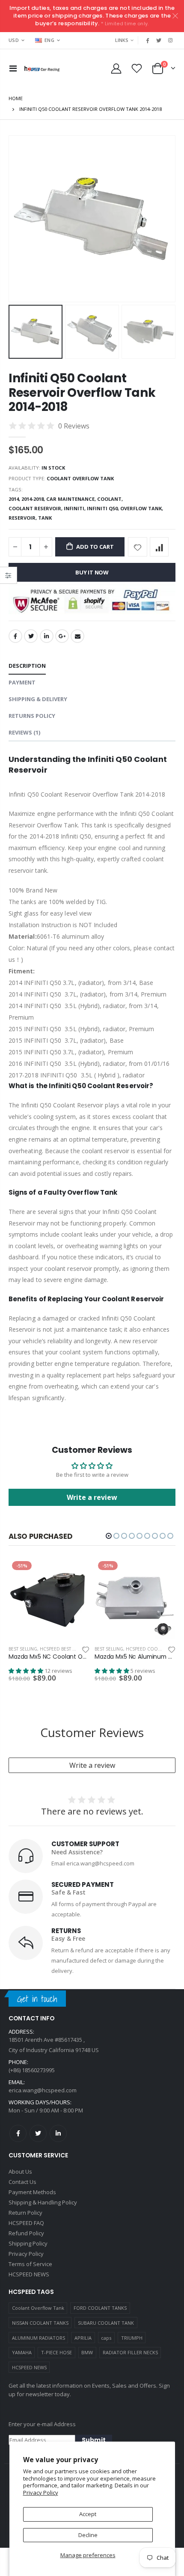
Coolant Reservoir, (36, 508)
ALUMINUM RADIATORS (39, 2338)
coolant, (111, 499)
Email (77, 636)
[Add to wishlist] (138, 547)
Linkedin (58, 2133)
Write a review (92, 1765)
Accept (88, 2514)
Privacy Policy (41, 2493)
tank (45, 518)
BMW (87, 2352)
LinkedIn (47, 636)
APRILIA (83, 2338)
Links (122, 40)
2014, (15, 499)
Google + (62, 636)
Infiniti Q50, (104, 508)
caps (106, 2338)
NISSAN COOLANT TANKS (40, 2323)
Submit (94, 2440)
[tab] (27, 666)
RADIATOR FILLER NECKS (130, 2352)
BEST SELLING (23, 1649)
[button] (109, 1536)
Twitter (31, 636)
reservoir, (23, 518)
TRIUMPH (132, 2338)
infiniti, (75, 508)
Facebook (15, 636)
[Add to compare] (159, 547)
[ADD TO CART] (75, 1572)
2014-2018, (34, 499)
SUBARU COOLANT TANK (106, 2323)
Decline (88, 2535)
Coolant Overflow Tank (38, 2308)
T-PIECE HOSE (56, 2352)
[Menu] (13, 68)
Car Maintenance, (72, 499)
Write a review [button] (92, 1497)
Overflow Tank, (142, 508)
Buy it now (92, 572)
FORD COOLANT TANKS (100, 2308)
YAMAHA (22, 2352)
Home (16, 98)
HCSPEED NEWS (29, 2367)
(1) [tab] (24, 732)
